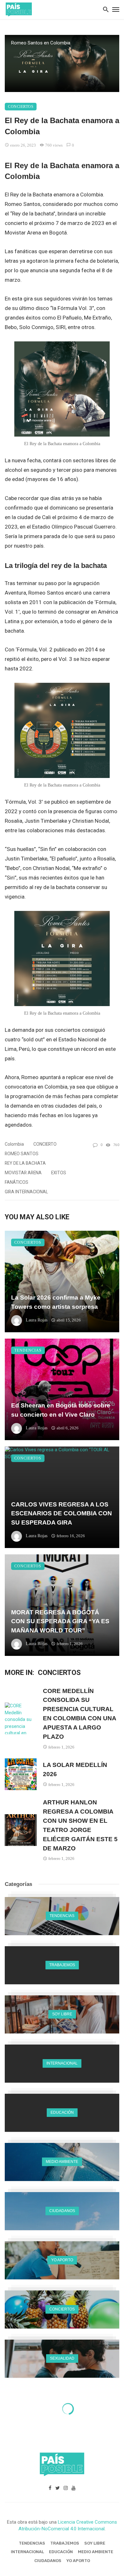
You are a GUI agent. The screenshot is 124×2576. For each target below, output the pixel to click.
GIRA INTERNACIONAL (26, 1192)
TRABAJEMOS (65, 2543)
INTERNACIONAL (27, 2552)
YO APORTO (78, 2561)
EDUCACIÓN (61, 2552)
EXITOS (59, 1173)
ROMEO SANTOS (22, 1154)
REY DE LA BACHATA (25, 1163)
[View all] (62, 1916)
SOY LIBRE (95, 2543)
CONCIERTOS (21, 107)
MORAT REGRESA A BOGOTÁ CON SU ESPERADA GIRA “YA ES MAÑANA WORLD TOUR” (60, 1621)
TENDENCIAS (28, 1350)
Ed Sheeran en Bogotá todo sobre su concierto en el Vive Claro (61, 1410)
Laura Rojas (37, 1320)
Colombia (14, 1144)
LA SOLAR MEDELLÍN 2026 (75, 1769)
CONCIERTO (45, 1144)
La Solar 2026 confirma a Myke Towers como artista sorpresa (56, 1302)
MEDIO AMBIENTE (96, 2552)
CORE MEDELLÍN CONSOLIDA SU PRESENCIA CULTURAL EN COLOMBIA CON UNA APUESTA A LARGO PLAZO (79, 1714)
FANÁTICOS (17, 1182)
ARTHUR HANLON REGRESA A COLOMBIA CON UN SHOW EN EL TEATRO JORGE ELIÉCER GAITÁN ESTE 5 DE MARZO (80, 1825)
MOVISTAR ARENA (23, 1173)
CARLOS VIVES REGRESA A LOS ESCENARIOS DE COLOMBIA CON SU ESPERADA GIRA (62, 1513)
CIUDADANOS (48, 2561)
